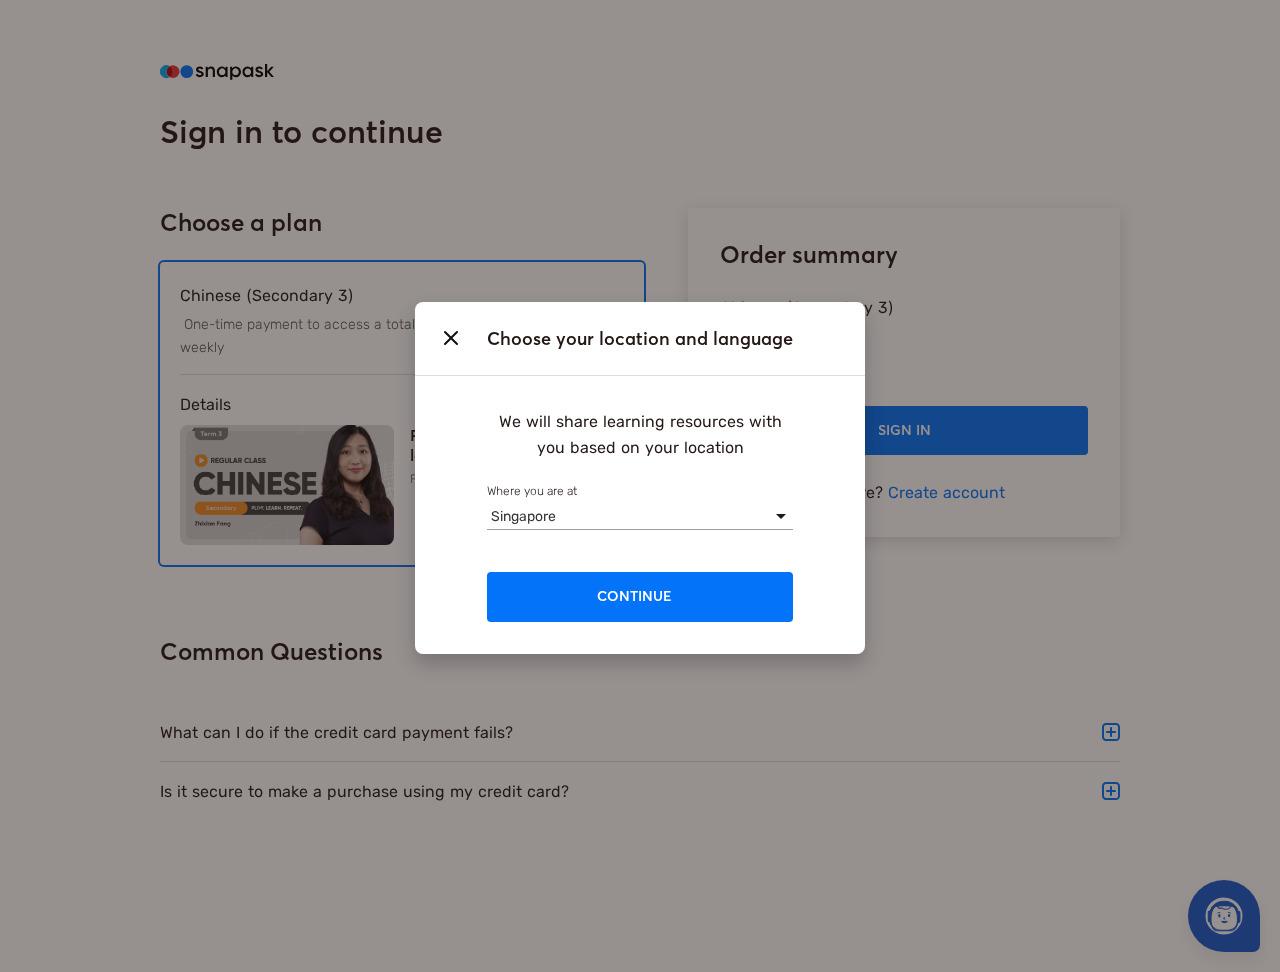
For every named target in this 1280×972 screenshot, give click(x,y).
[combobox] (491, 515)
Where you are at (532, 490)
